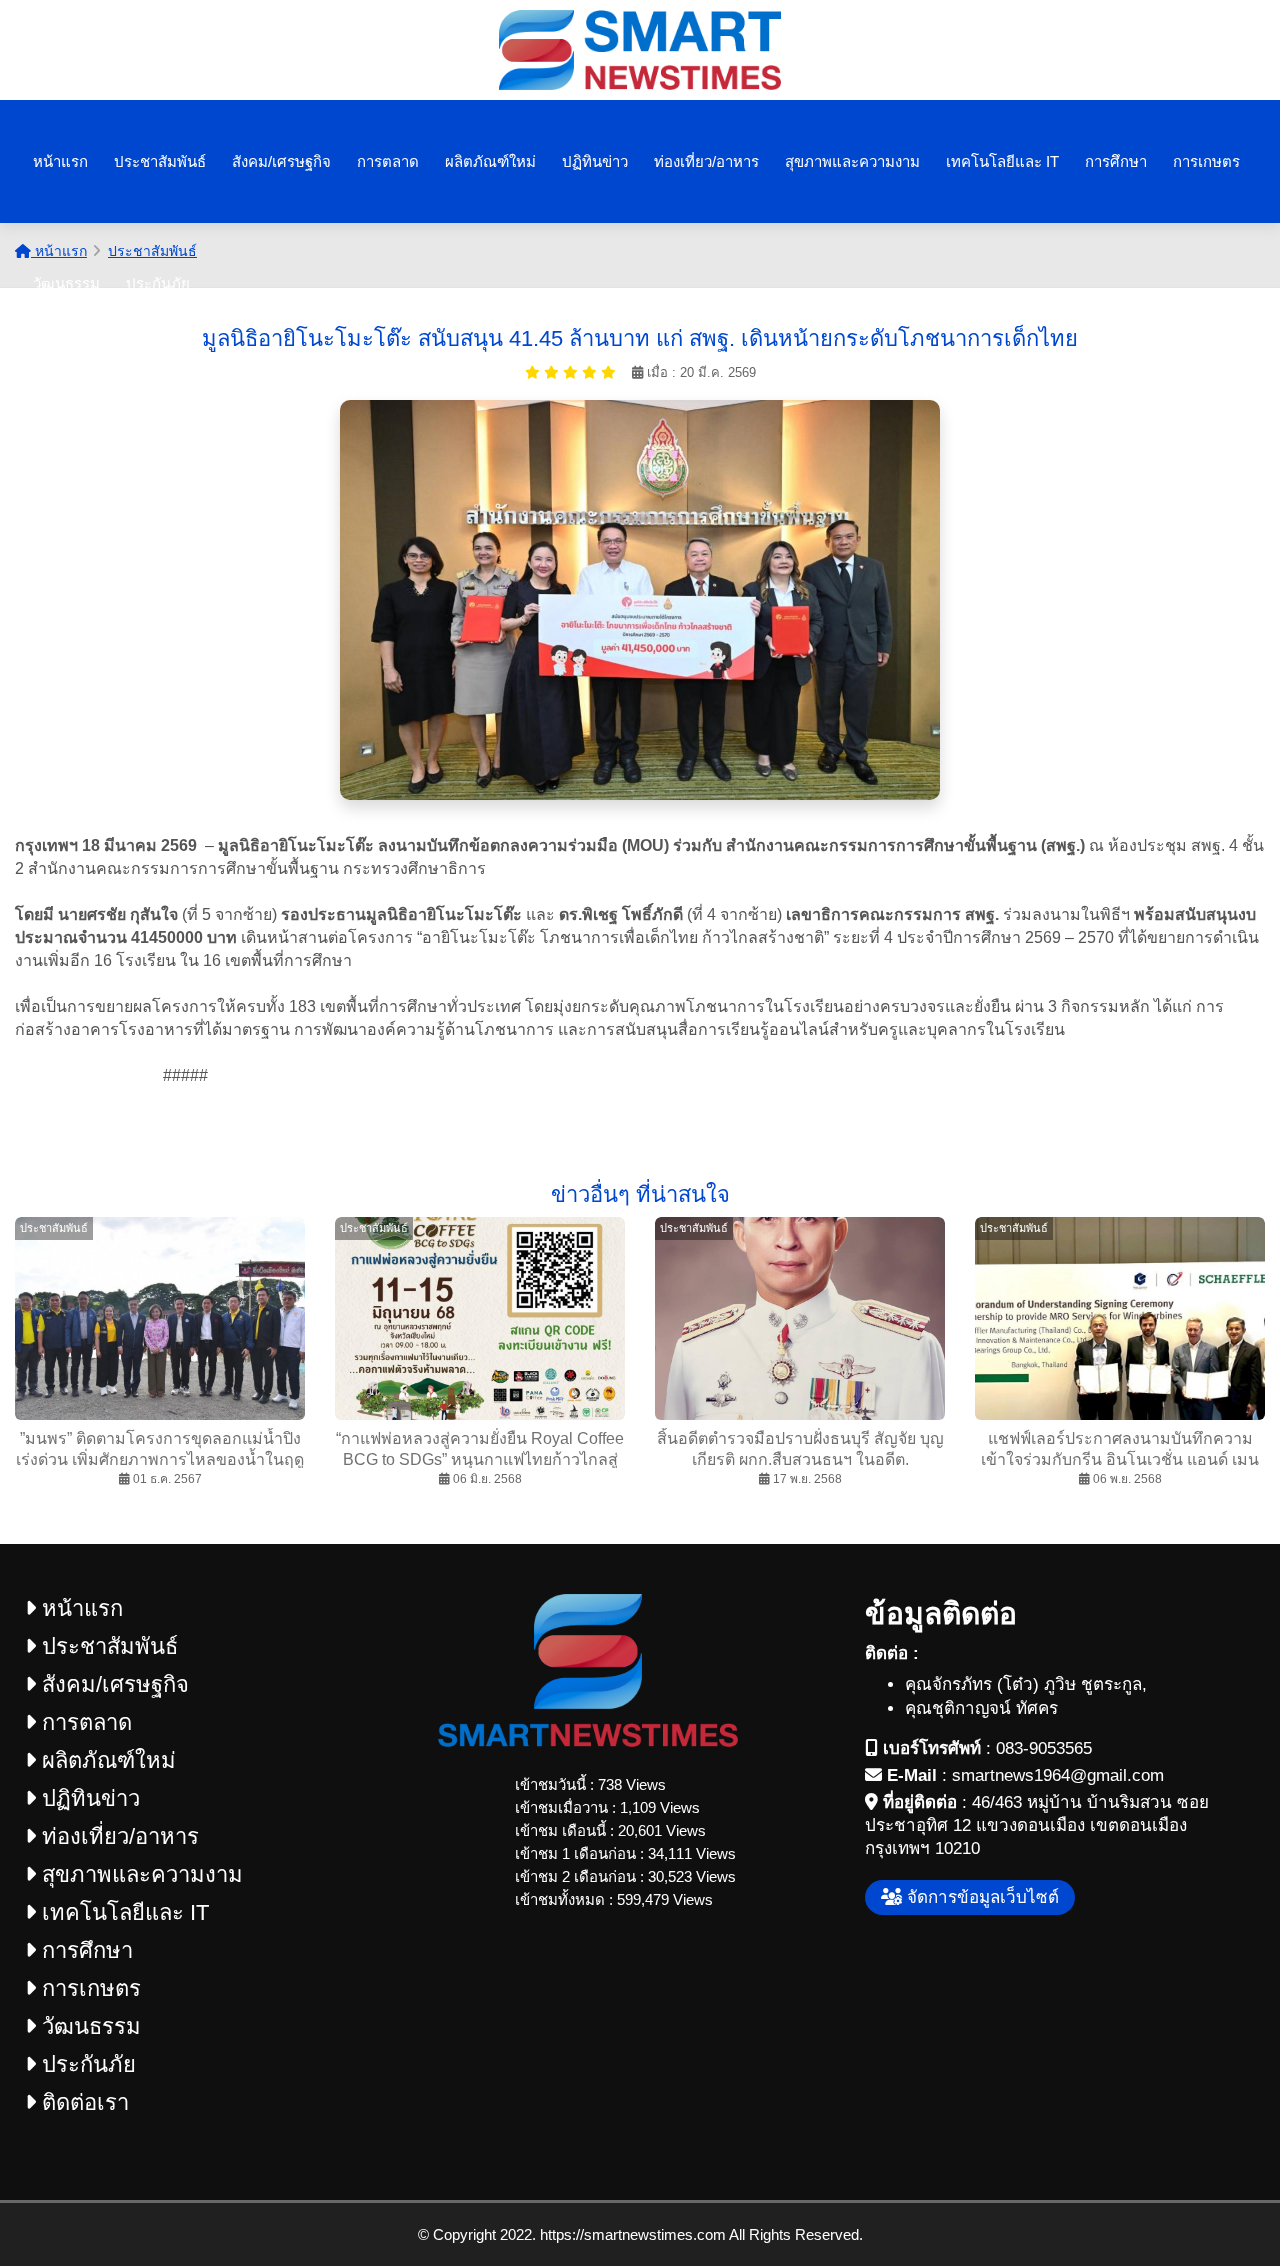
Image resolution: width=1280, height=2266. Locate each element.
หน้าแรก (60, 161)
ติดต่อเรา (82, 2102)
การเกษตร (1206, 161)
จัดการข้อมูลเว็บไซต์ (980, 1897)
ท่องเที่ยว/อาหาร (706, 161)
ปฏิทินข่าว (595, 161)
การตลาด (388, 161)
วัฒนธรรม (66, 283)
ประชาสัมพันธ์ (160, 161)
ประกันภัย (158, 283)
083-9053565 (1044, 1748)
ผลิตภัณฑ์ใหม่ (490, 161)
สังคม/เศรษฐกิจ (281, 161)
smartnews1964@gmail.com (1058, 1775)
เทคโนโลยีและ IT (1002, 161)
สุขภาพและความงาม (852, 161)
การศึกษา (1116, 161)
